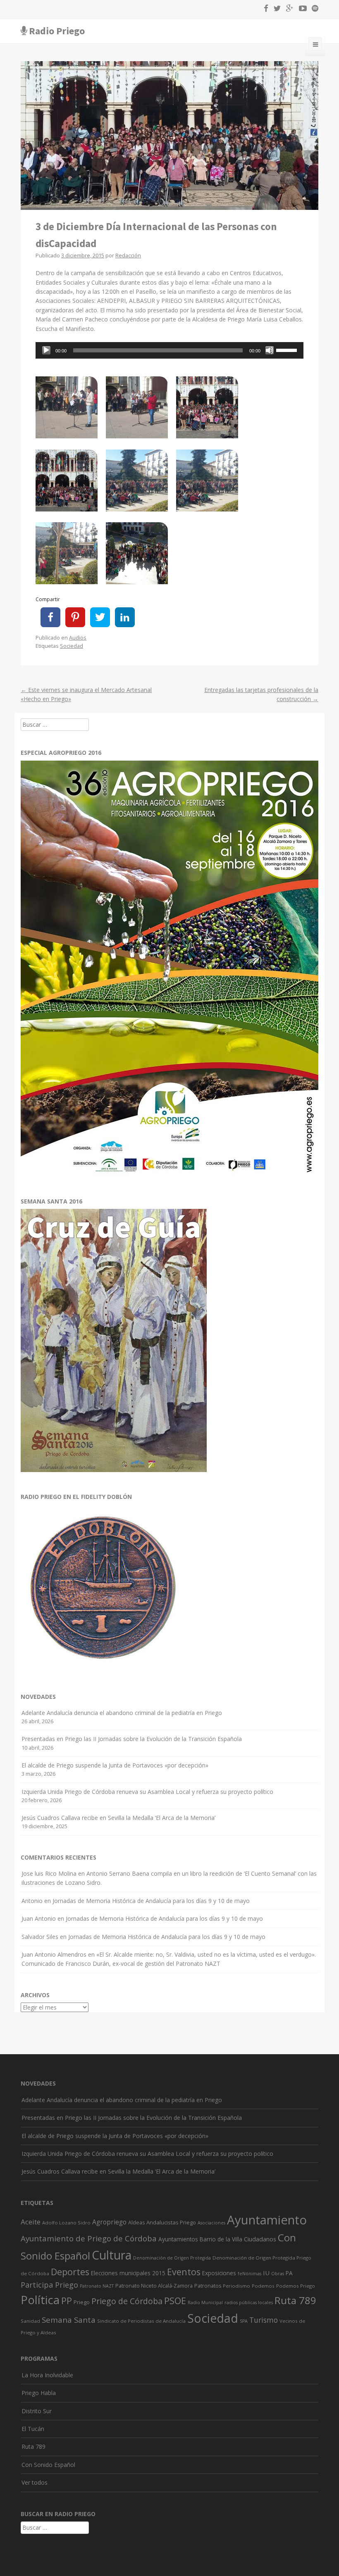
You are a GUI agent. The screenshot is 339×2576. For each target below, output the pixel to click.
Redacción (128, 256)
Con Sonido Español (48, 2465)
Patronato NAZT (97, 2286)
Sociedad (72, 646)
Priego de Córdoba (127, 2301)
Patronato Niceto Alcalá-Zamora (154, 2286)
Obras (278, 2274)
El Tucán (33, 2429)
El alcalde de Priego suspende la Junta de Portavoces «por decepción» (115, 1765)
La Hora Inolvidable (47, 2375)
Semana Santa (69, 2320)
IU (266, 2273)
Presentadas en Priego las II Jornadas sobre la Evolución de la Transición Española (132, 1739)
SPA (244, 2321)
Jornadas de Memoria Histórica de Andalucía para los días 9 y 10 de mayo (151, 1901)
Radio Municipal (205, 2302)
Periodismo (236, 2286)
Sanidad (30, 2321)
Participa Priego (49, 2285)
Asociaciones (211, 2223)
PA (289, 2273)
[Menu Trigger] (315, 46)
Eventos (184, 2272)
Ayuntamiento (267, 2220)
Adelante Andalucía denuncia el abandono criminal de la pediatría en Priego (122, 1713)
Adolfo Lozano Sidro (66, 2223)
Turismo (264, 2320)
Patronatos (208, 2286)
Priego (82, 2302)
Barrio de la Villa (221, 2239)
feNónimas (249, 2274)
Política (40, 2300)
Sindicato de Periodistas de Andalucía (141, 2321)
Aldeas (136, 2223)
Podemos (263, 2286)
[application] (169, 350)
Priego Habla (39, 2393)
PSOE (175, 2301)
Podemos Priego (296, 2286)
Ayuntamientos (178, 2239)
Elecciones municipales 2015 (128, 2273)
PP (67, 2301)
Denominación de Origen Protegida (172, 2258)
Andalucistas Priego (171, 2222)
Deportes (70, 2272)
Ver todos (35, 2482)
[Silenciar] (270, 350)
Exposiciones (219, 2273)
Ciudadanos (260, 2239)
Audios (78, 638)
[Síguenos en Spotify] (313, 10)
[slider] (288, 350)
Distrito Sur (37, 2411)
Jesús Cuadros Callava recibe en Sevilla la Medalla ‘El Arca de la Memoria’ (118, 1818)
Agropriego (109, 2222)
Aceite (31, 2222)
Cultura (112, 2255)
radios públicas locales (249, 2302)
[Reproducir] (46, 350)
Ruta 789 (295, 2300)
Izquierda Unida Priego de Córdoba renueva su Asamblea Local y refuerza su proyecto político (147, 1792)
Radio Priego (57, 31)
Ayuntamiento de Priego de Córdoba (89, 2238)
